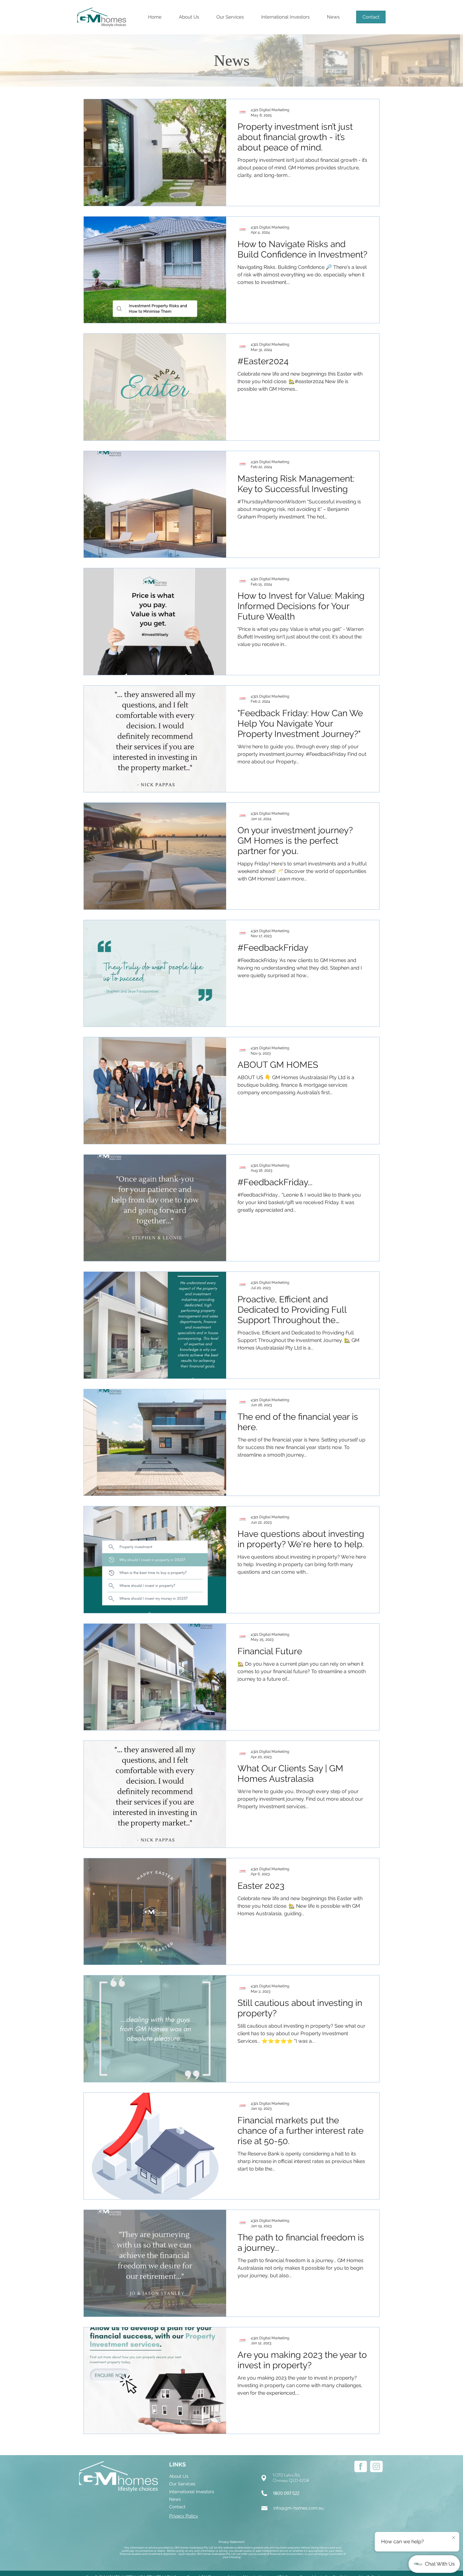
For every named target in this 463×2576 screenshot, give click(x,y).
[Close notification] (454, 2537)
